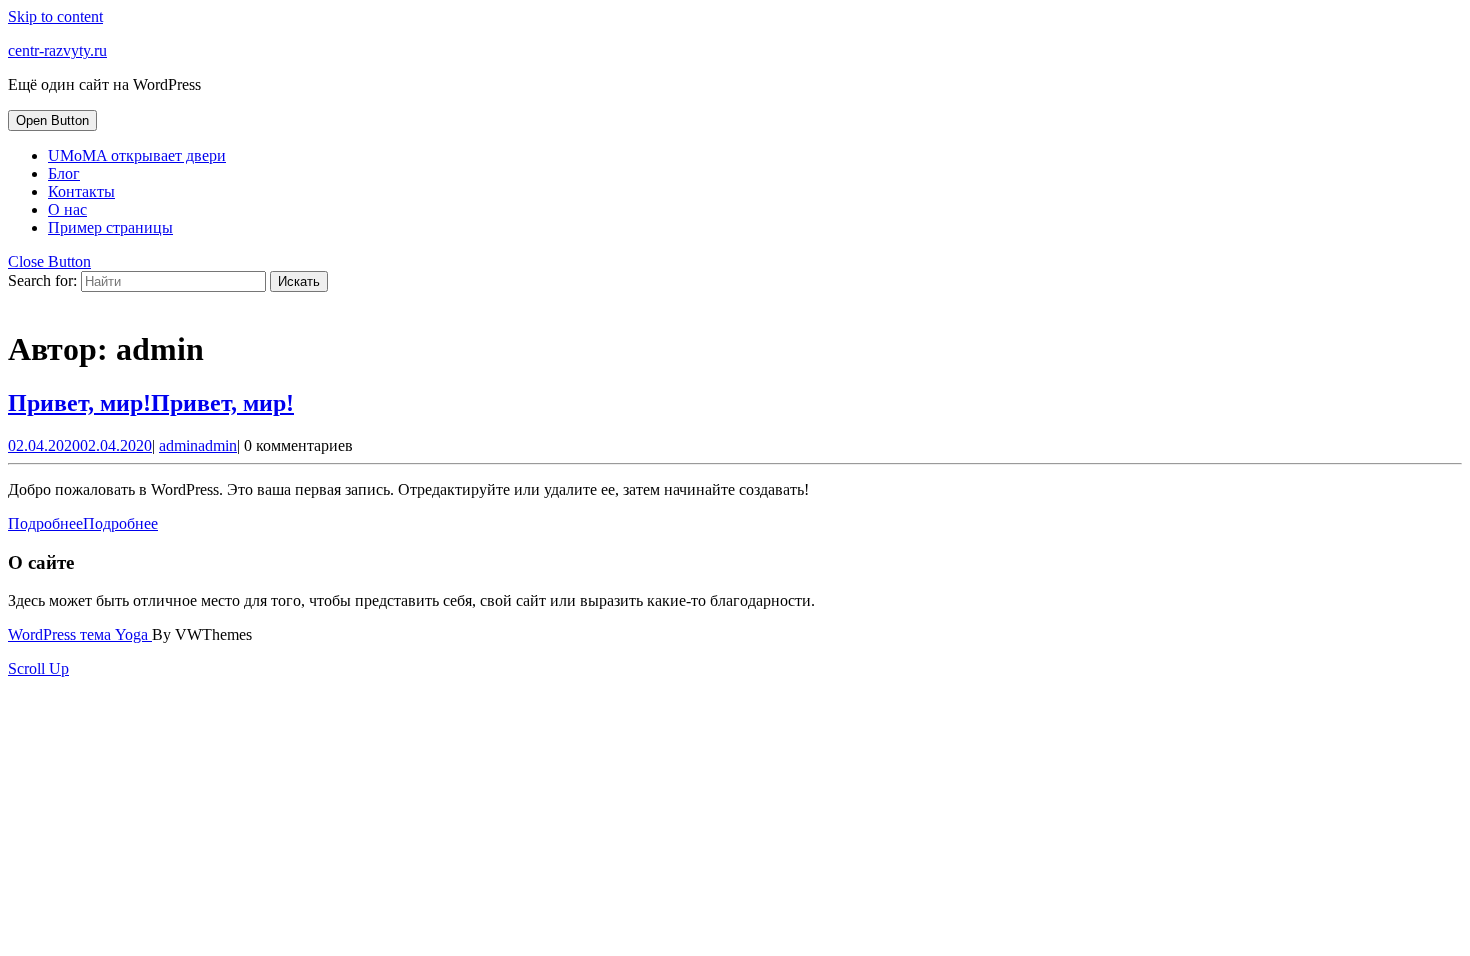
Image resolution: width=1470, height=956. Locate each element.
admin (198, 445)
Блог (64, 173)
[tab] (52, 120)
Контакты (81, 191)
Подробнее (83, 523)
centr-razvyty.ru (57, 50)
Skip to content (55, 16)
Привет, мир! (151, 403)
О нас (67, 209)
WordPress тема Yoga (80, 634)
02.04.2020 (80, 445)
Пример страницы (110, 227)
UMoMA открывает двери (137, 155)
